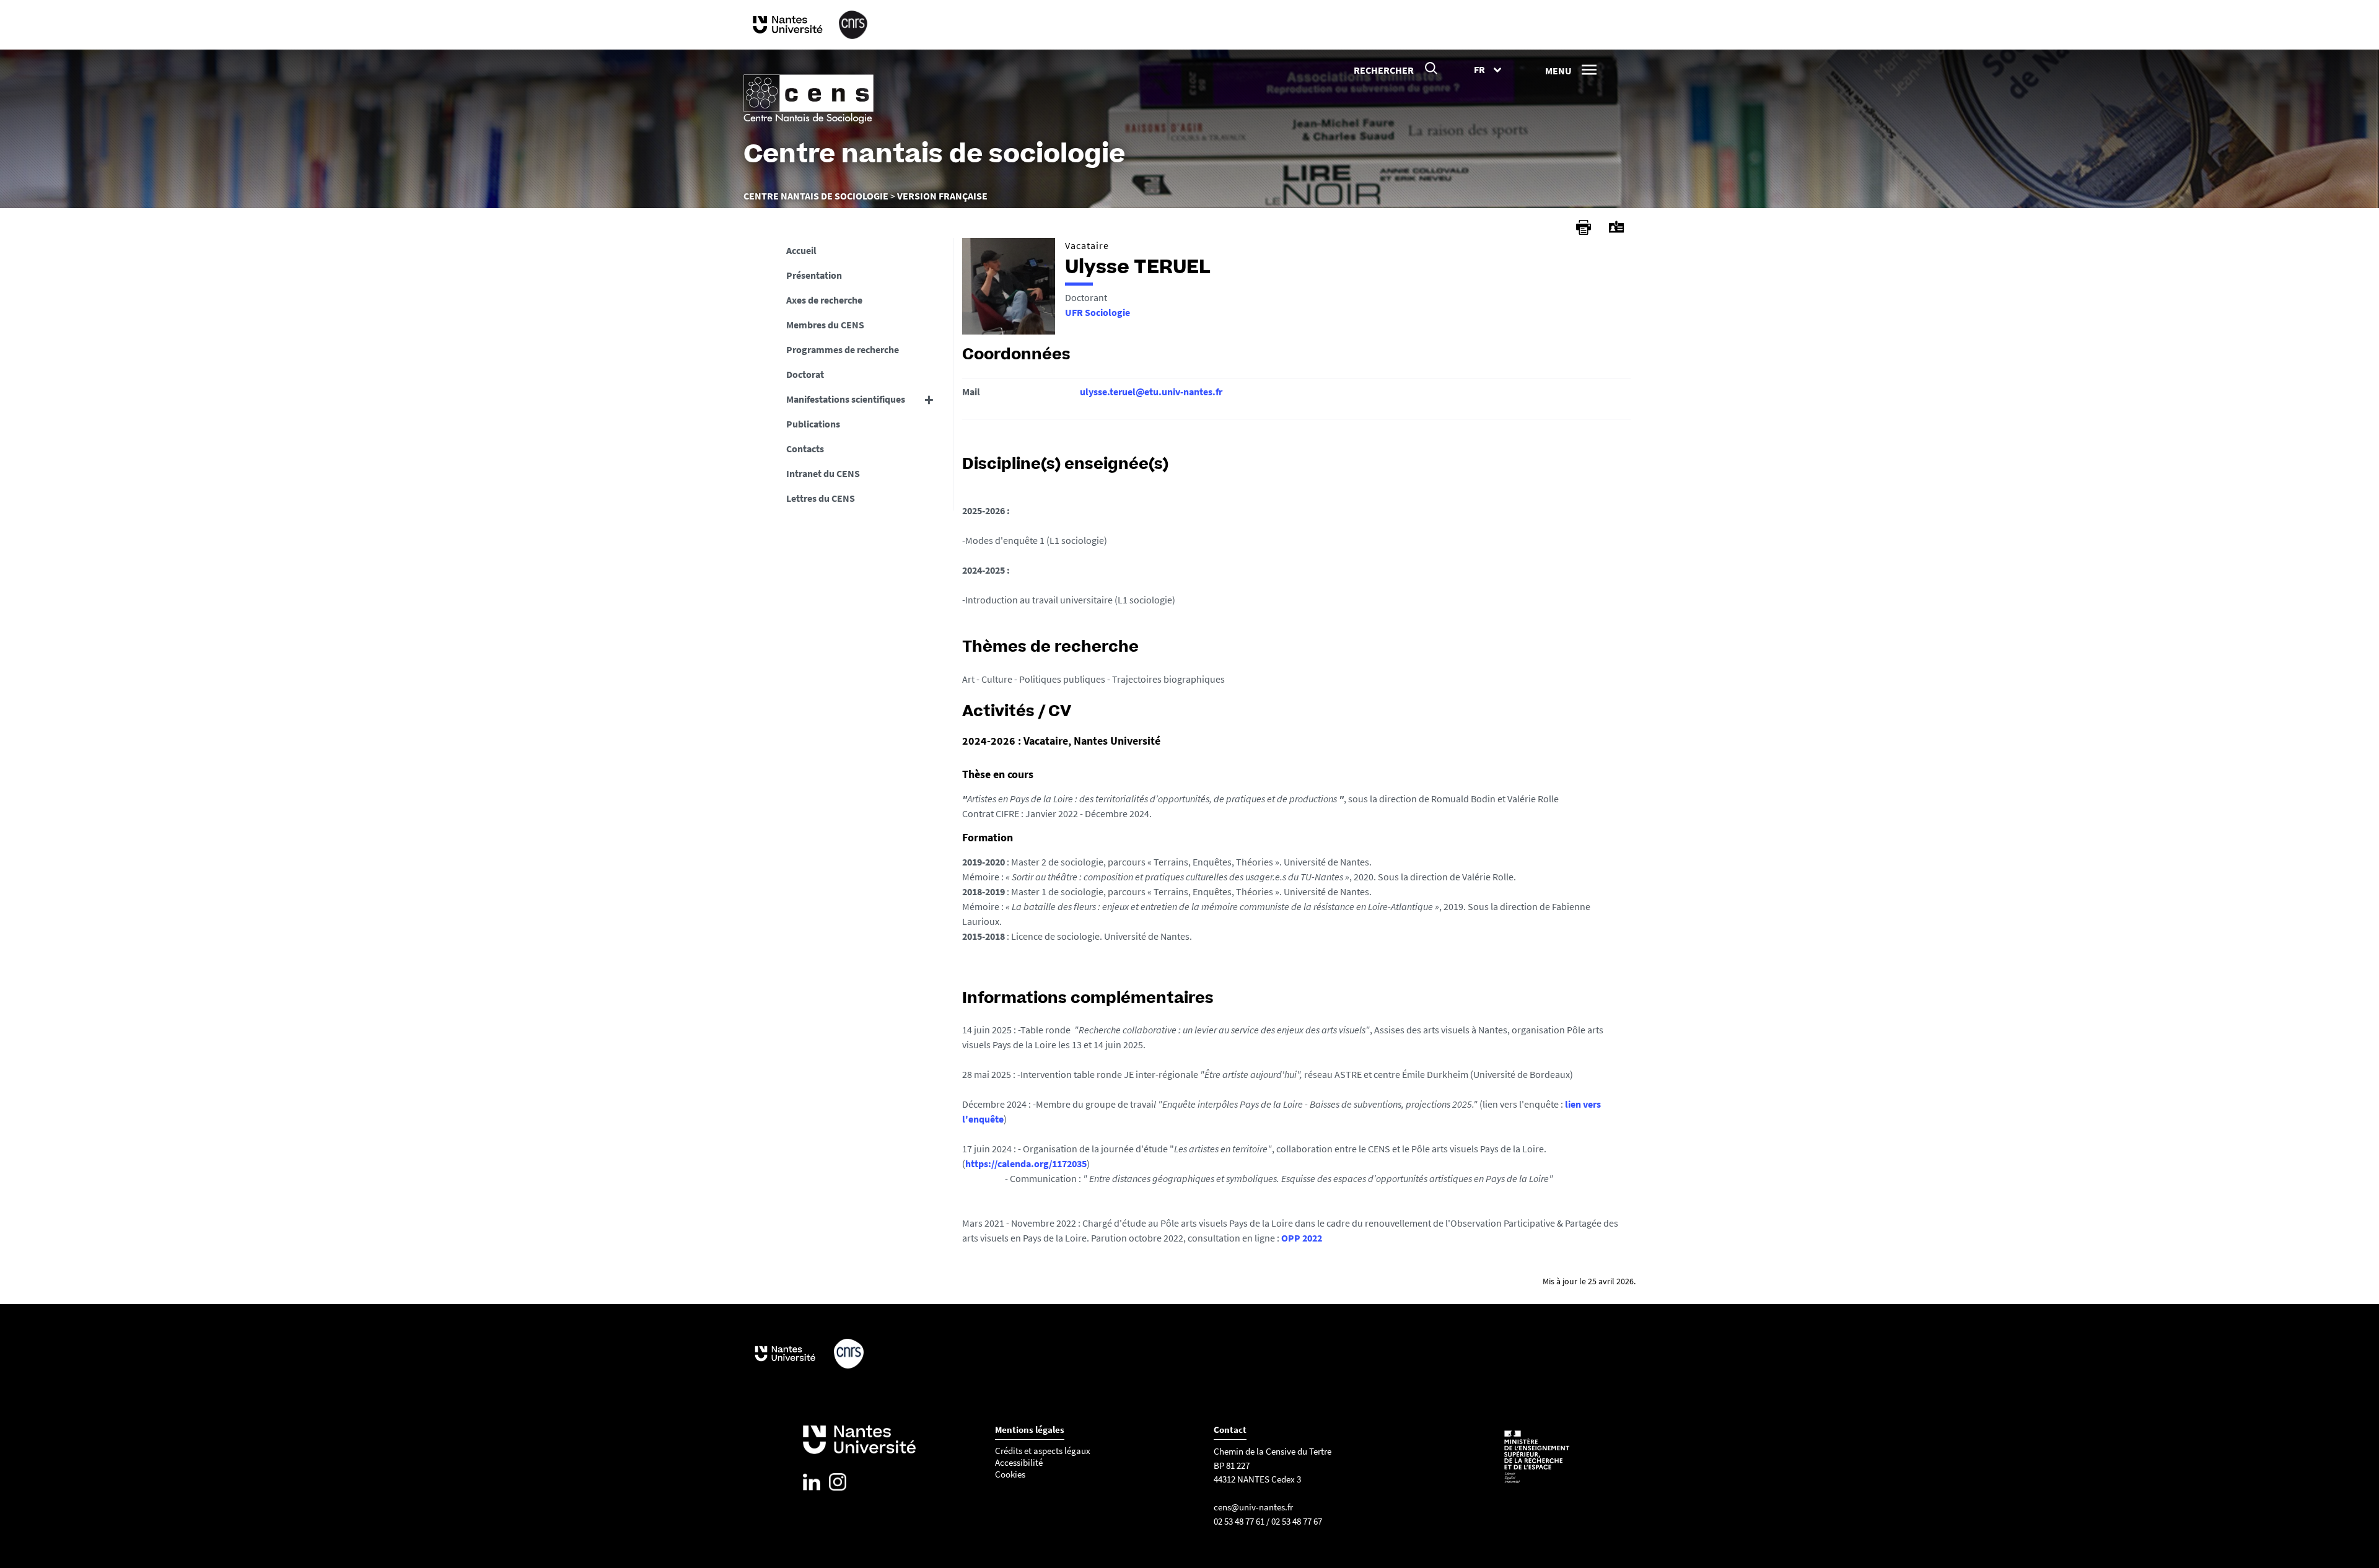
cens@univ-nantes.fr (1253, 1507)
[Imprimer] (1584, 227)
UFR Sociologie (1097, 312)
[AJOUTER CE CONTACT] (1616, 227)
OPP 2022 (1302, 1238)
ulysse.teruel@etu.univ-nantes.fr (1151, 392)
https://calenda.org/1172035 (1026, 1163)
